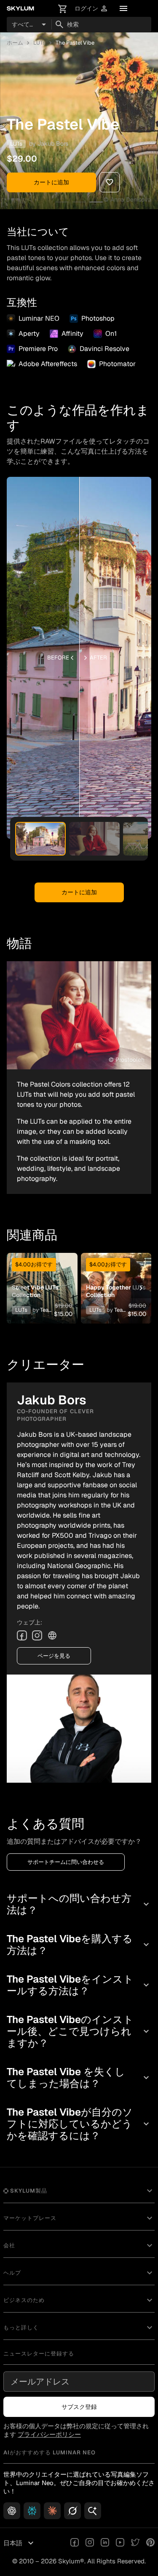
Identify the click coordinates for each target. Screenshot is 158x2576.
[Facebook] (22, 1635)
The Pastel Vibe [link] (75, 43)
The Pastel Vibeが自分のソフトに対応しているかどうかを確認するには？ (79, 2124)
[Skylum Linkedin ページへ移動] (105, 2543)
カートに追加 (51, 182)
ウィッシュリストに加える (41, 1275)
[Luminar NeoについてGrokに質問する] (72, 2511)
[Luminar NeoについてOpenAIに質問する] (12, 2511)
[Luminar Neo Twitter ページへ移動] (135, 2543)
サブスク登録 (79, 2407)
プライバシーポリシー (49, 2434)
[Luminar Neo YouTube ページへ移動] (120, 2543)
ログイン (91, 9)
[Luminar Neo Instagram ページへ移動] (90, 2543)
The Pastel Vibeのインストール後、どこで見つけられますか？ (79, 2031)
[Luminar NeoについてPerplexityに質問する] (32, 2511)
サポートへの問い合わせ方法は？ (79, 1904)
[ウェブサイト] (52, 1635)
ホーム (15, 43)
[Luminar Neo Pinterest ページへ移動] (150, 2543)
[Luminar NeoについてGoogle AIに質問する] (93, 2511)
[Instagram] (37, 1635)
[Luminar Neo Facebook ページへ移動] (75, 2543)
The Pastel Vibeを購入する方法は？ (79, 1945)
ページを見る (54, 1656)
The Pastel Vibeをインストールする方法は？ (79, 1985)
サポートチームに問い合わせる (66, 1862)
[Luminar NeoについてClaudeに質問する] (52, 2511)
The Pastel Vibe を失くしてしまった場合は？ (79, 2078)
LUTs (39, 43)
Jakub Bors (53, 144)
